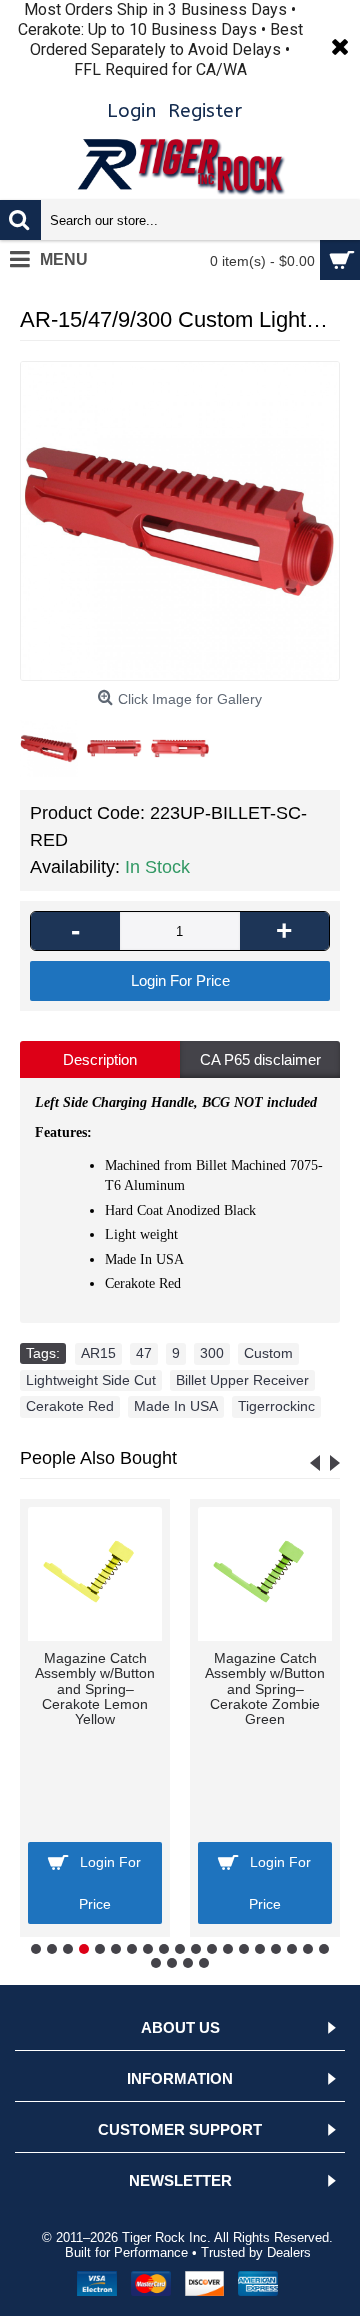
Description (100, 1059)
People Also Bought (98, 1458)
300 (212, 1353)
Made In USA (176, 1406)
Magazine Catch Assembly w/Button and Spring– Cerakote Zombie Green (265, 1689)
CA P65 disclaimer (260, 1059)
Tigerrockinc (276, 1406)
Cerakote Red (70, 1406)
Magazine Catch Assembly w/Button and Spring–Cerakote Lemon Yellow (95, 1689)
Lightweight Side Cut (91, 1380)
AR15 (98, 1353)
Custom (268, 1353)
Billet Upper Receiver (242, 1380)
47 (144, 1353)
